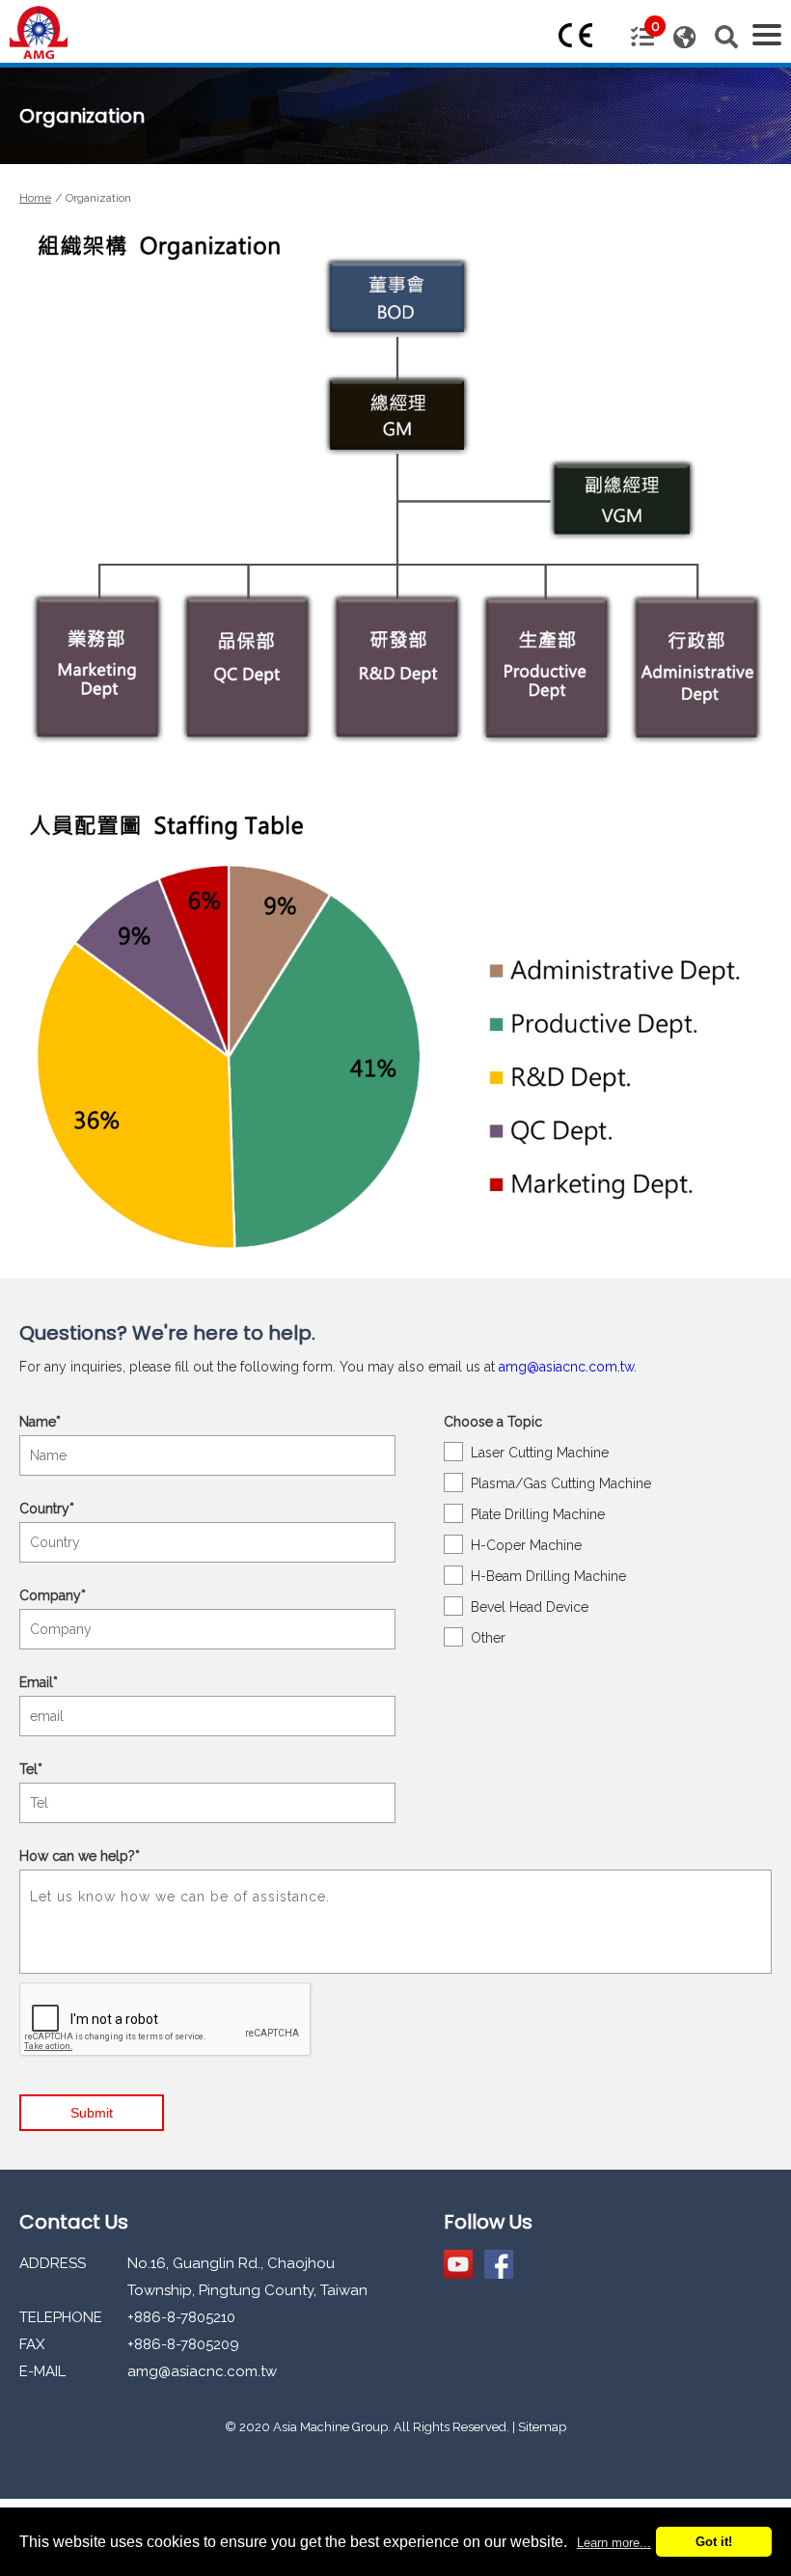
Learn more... (614, 2543)
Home (35, 198)
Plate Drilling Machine (538, 1514)
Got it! (714, 2542)
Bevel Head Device (530, 1607)
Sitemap (542, 2427)
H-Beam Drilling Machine (548, 1576)
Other (488, 1638)
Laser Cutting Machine (540, 1453)
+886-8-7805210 (181, 2317)
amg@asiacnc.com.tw (566, 1367)
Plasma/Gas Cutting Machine (561, 1483)
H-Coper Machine (526, 1545)
